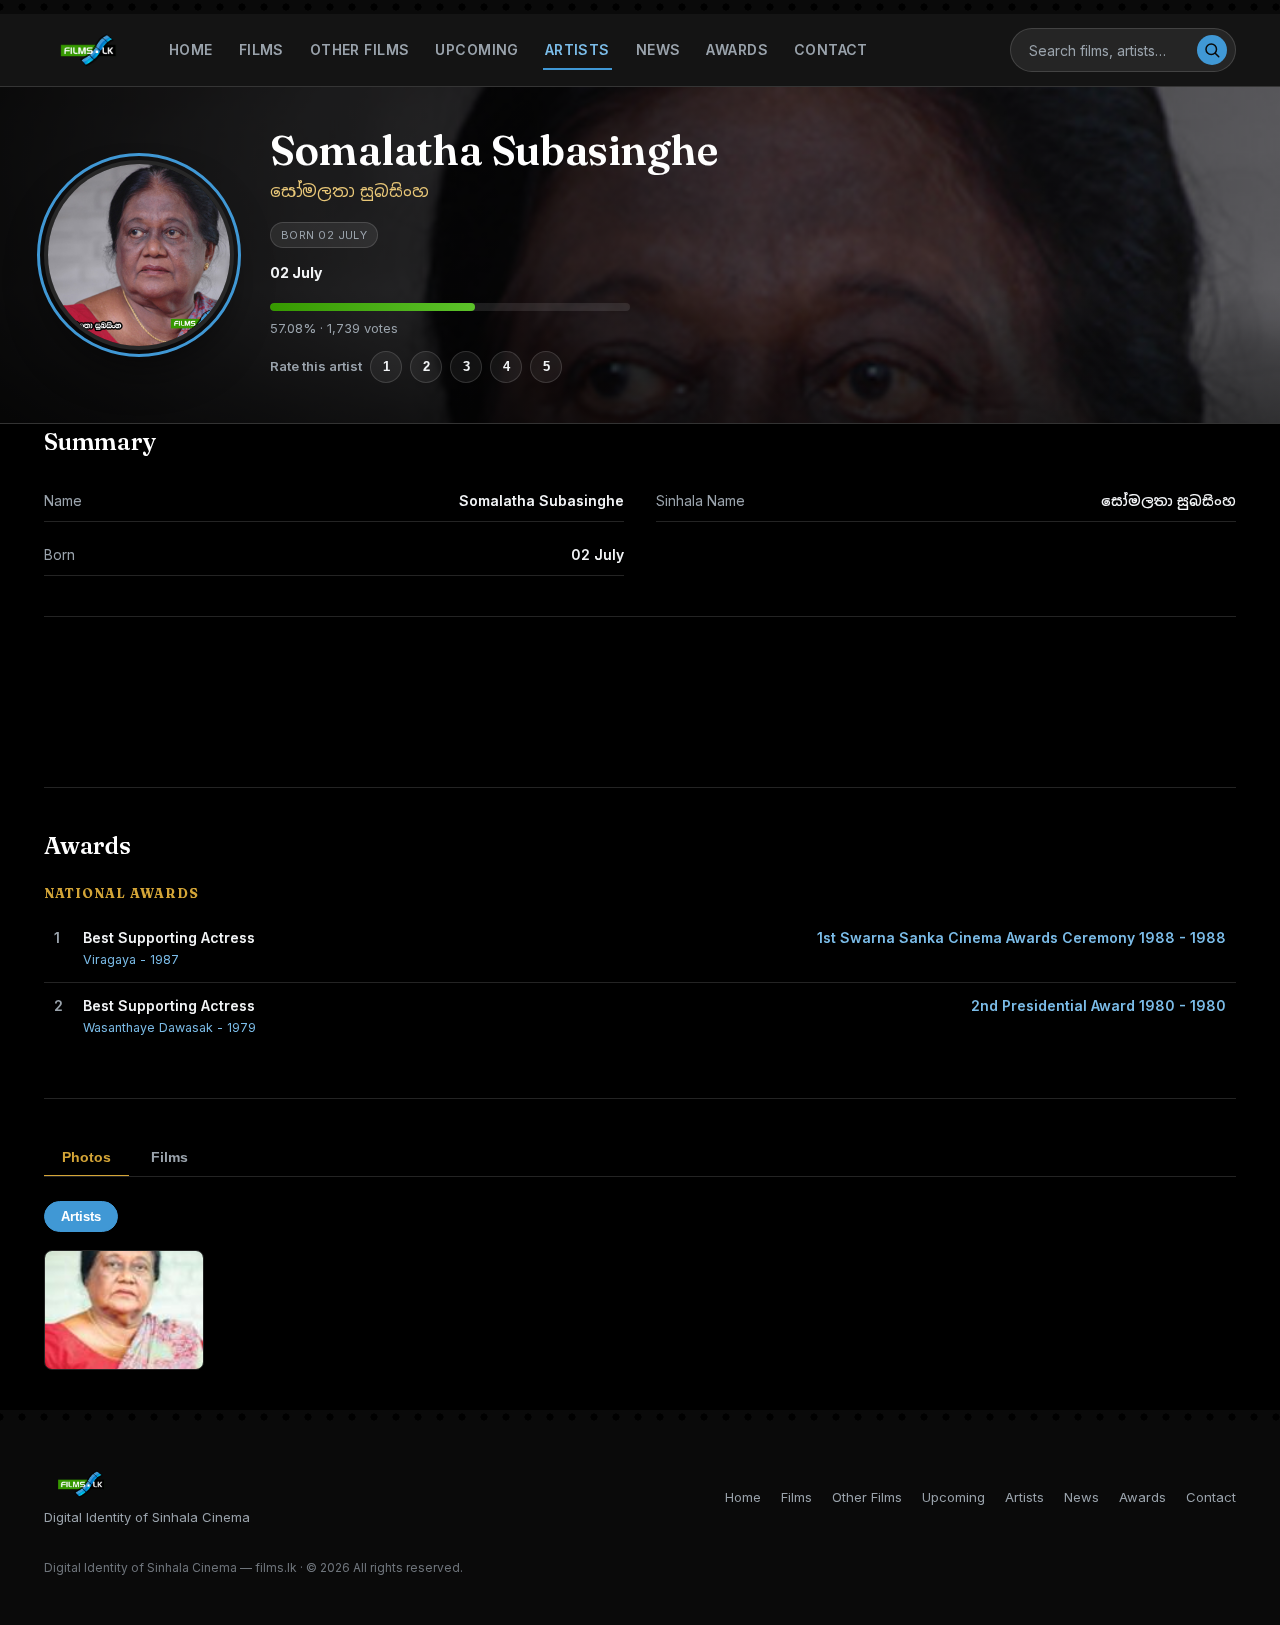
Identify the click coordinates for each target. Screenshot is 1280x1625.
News (658, 49)
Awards (737, 49)
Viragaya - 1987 (131, 959)
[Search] (1212, 50)
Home (191, 49)
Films (261, 49)
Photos (86, 1157)
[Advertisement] (640, 702)
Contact (831, 49)
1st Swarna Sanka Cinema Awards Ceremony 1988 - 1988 (1021, 937)
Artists (577, 49)
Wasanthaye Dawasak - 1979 (169, 1027)
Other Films (360, 49)
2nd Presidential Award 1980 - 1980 (1098, 1005)
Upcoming (476, 49)
